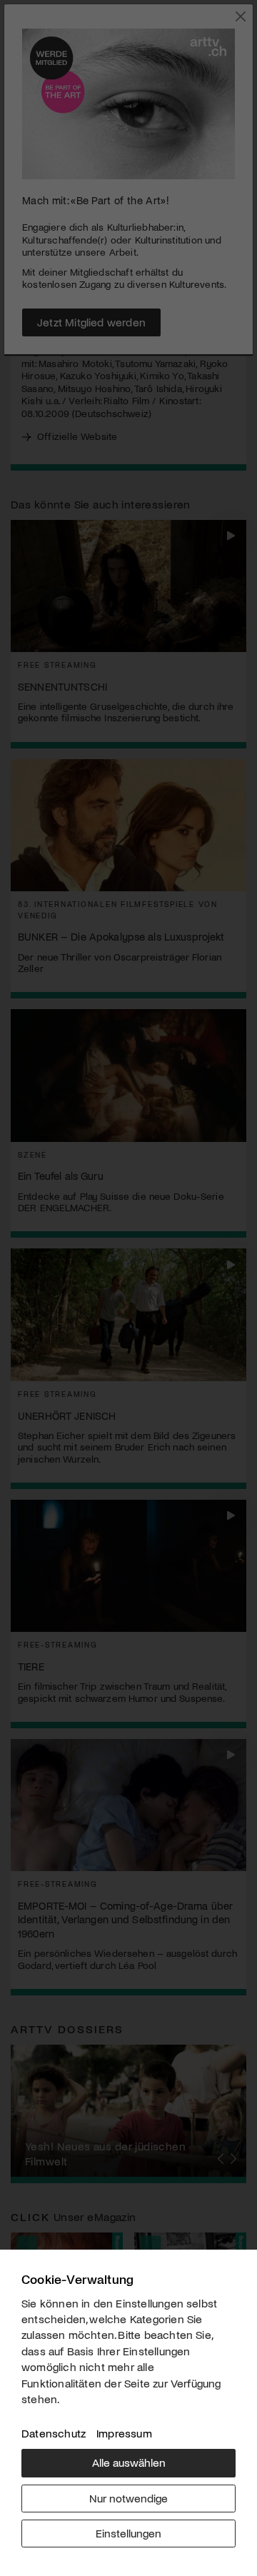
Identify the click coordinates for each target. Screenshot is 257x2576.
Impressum (124, 2433)
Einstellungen (128, 2533)
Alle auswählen (129, 2462)
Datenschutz (54, 2433)
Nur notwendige (128, 2498)
